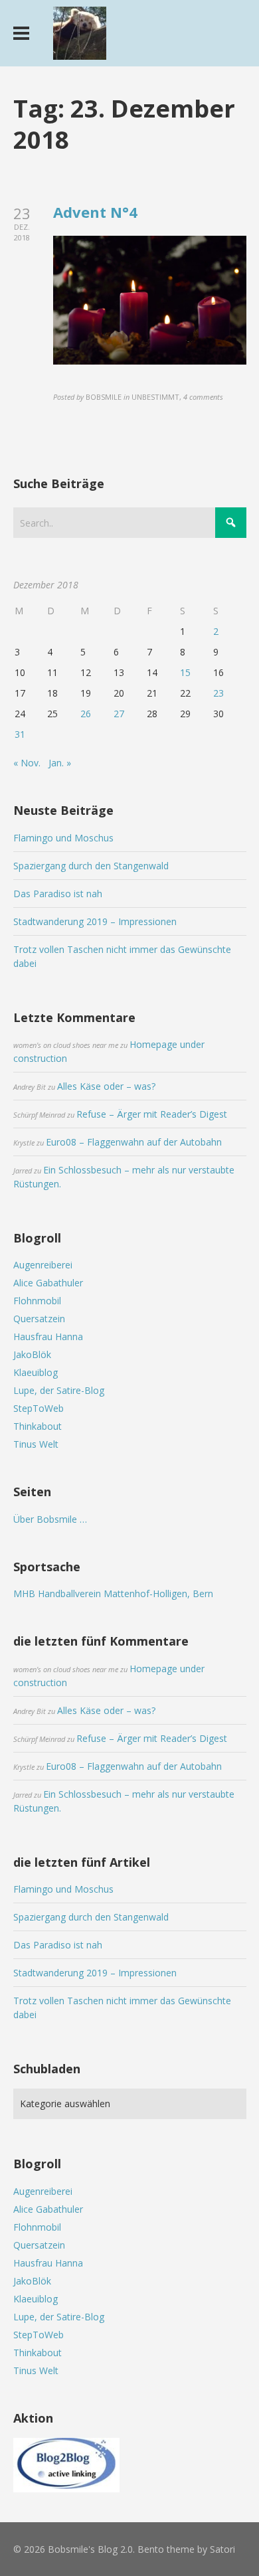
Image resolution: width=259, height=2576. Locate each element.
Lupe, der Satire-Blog (59, 1390)
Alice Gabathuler (48, 1283)
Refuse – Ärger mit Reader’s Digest (152, 1114)
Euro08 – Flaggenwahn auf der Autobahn (134, 1142)
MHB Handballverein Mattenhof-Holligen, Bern (113, 1593)
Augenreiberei (43, 1265)
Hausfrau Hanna (48, 1336)
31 (20, 734)
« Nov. (27, 763)
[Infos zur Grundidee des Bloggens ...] (66, 2489)
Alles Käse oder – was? (106, 1086)
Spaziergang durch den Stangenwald (91, 866)
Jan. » (60, 763)
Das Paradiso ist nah (58, 894)
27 (119, 714)
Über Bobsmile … (50, 1519)
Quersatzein (39, 1319)
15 (185, 672)
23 (218, 693)
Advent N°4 (95, 212)
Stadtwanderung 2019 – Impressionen (95, 921)
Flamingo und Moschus (63, 838)
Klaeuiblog (36, 1372)
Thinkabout (38, 1426)
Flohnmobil (37, 1301)
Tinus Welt (36, 1444)
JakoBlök (32, 1354)
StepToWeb (39, 1408)
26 (86, 714)
